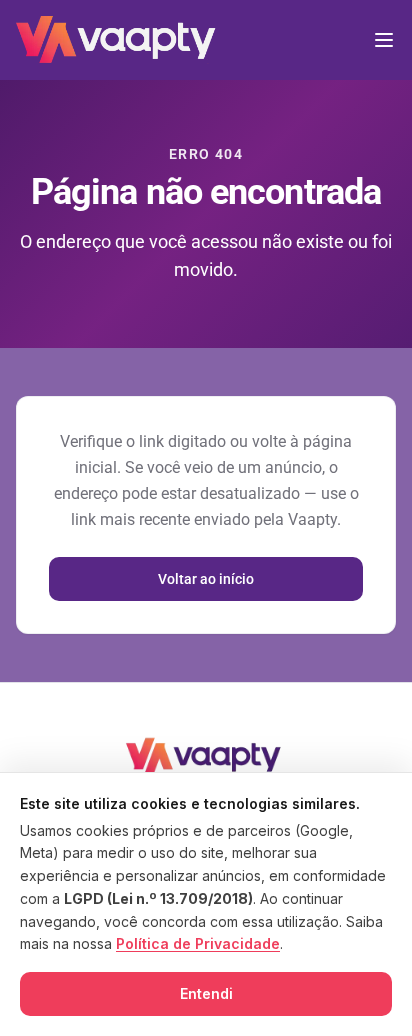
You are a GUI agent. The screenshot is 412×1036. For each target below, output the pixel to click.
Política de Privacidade (198, 943)
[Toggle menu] (384, 40)
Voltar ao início (206, 579)
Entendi (206, 993)
